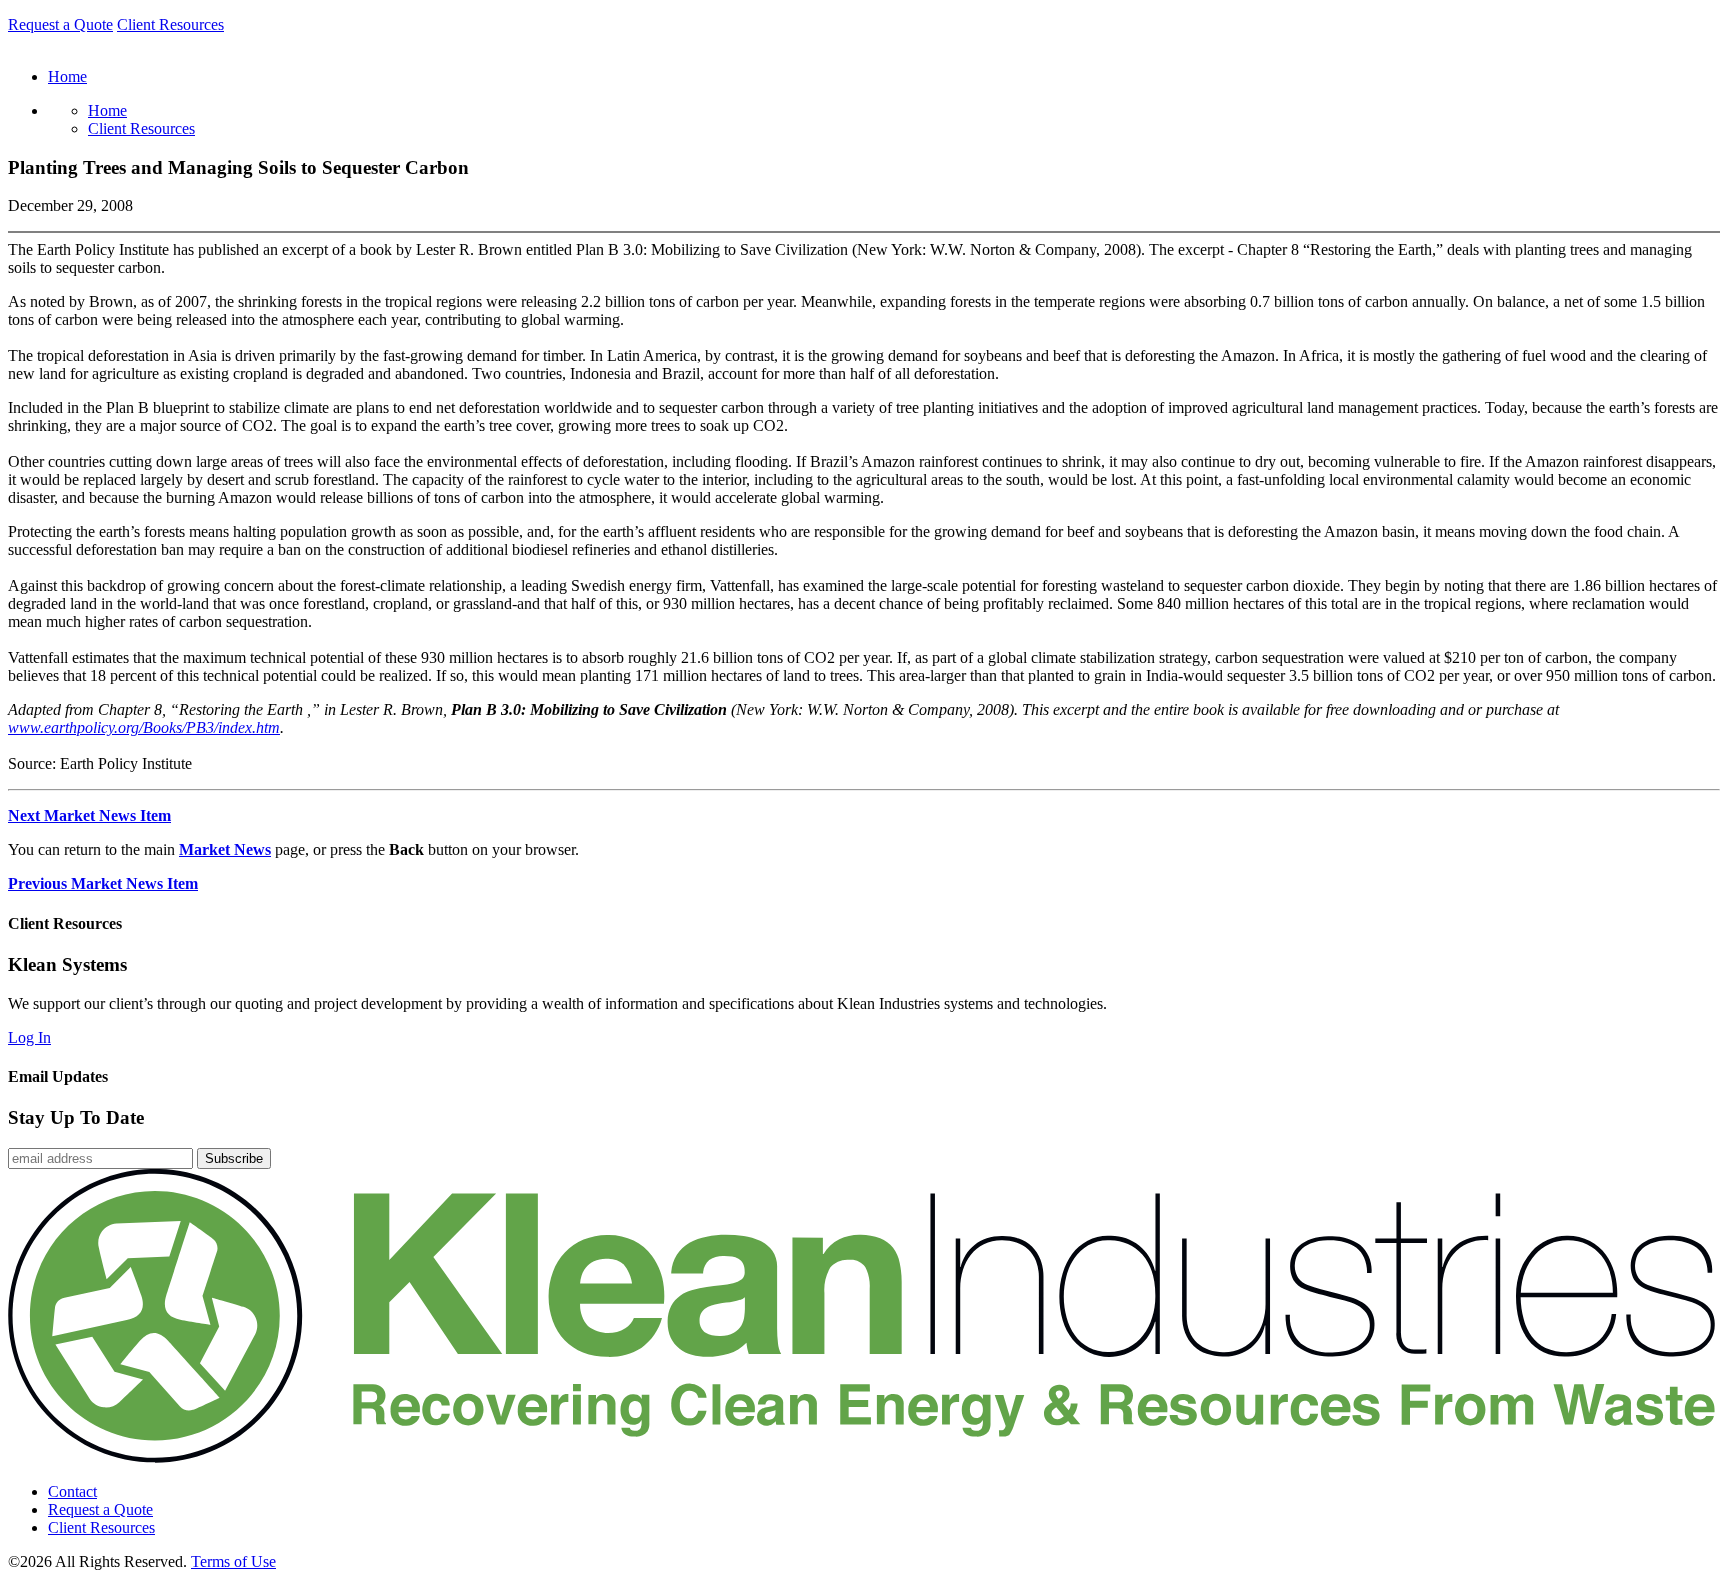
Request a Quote (60, 24)
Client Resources (170, 24)
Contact (72, 1491)
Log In (29, 1037)
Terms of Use (233, 1561)
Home (107, 110)
